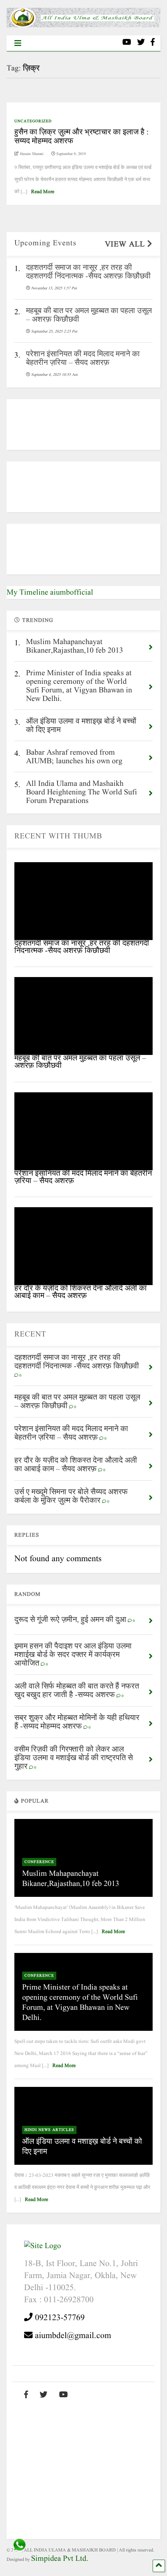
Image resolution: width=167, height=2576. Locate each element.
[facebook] (153, 43)
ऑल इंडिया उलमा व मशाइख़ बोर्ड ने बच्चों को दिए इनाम (82, 2147)
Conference (39, 1862)
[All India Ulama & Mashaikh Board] (83, 25)
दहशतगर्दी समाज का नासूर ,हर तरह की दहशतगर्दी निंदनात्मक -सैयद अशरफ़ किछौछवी (82, 947)
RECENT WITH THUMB (58, 836)
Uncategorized (33, 121)
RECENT (30, 1335)
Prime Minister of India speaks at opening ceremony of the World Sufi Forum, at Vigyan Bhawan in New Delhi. (80, 2003)
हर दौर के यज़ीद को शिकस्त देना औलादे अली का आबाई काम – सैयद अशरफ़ (81, 1292)
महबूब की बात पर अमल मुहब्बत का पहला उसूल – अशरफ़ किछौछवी (80, 1062)
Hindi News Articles (49, 2130)
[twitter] (141, 43)
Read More (43, 192)
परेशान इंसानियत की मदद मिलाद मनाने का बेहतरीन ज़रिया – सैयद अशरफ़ (83, 1177)
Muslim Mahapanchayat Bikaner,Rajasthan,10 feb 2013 (71, 1879)
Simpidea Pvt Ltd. (60, 2559)
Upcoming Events (45, 243)
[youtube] (127, 43)
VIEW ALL (126, 245)
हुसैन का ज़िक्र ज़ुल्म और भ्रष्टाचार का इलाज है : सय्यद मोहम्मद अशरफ (82, 137)
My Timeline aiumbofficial (50, 593)
